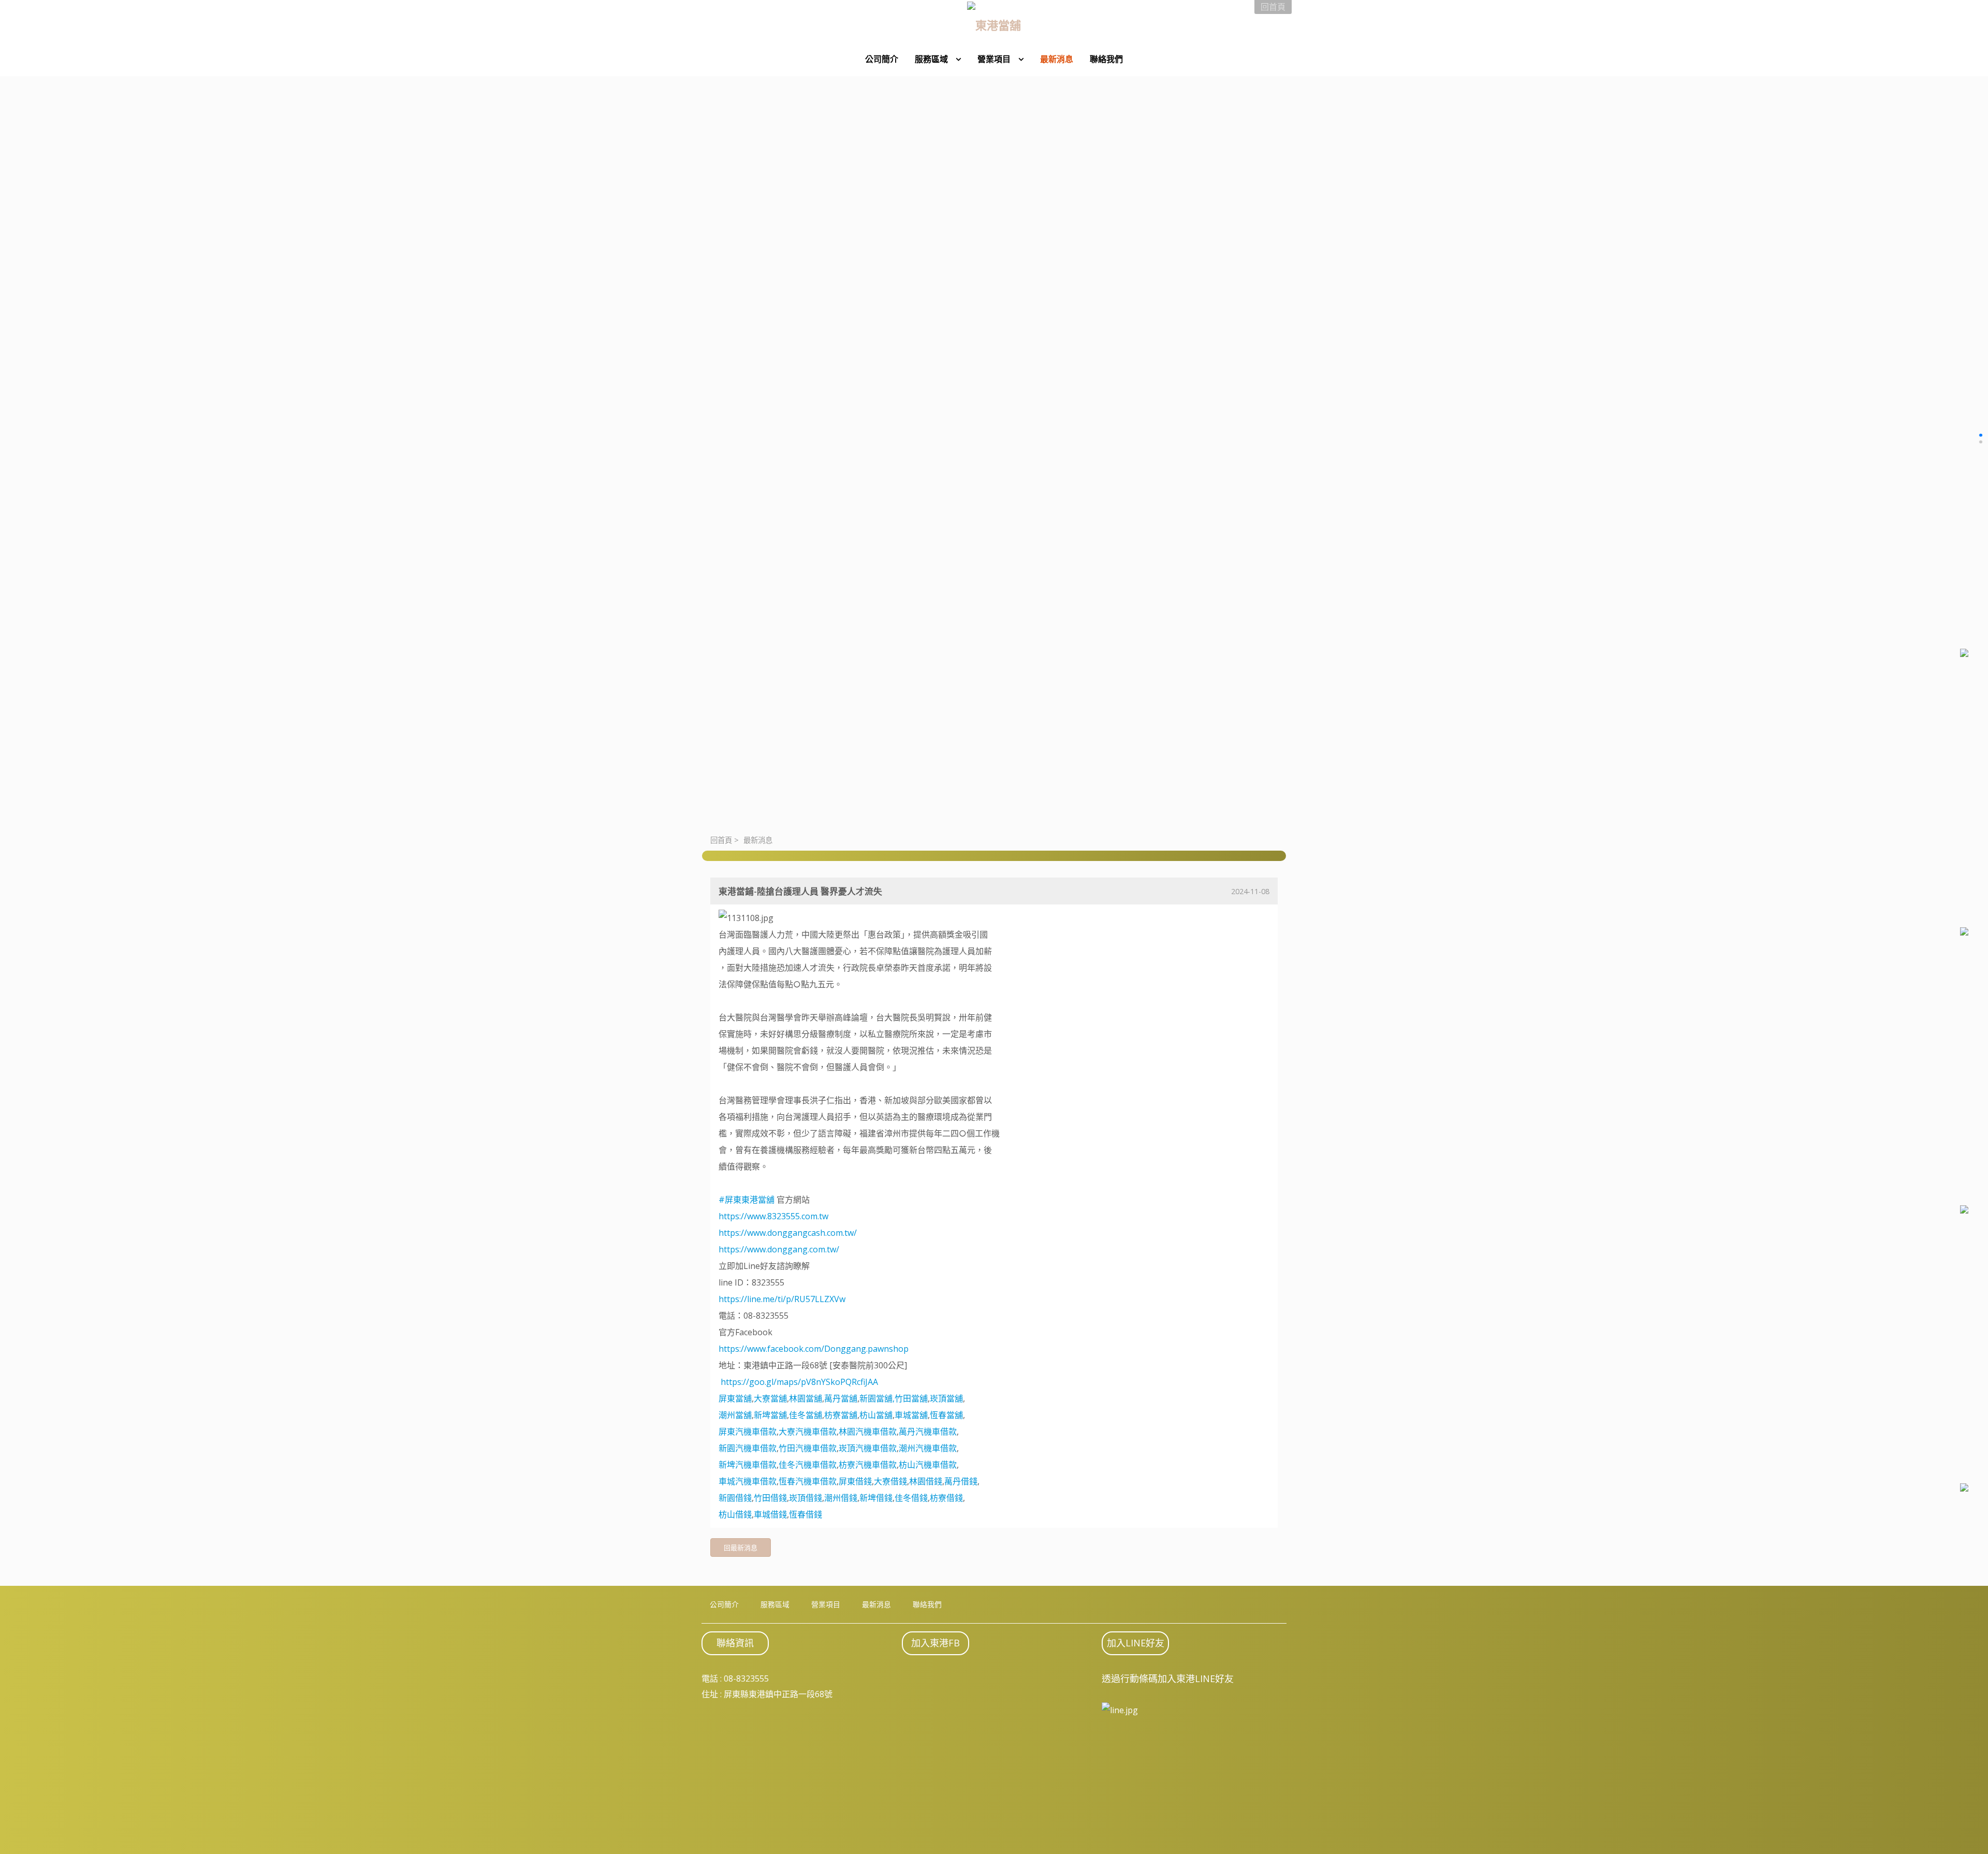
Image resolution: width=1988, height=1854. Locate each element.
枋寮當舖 (841, 1415)
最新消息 (758, 840)
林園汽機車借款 (868, 1432)
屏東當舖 (735, 1398)
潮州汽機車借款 (928, 1448)
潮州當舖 (735, 1415)
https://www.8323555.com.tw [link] (773, 1216)
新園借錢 (735, 1498)
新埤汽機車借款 (748, 1465)
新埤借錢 (876, 1498)
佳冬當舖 (806, 1415)
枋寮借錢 (946, 1498)
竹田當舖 (911, 1398)
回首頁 (721, 840)
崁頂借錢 (806, 1498)
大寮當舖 (770, 1398)
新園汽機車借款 (748, 1448)
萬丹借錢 (961, 1481)
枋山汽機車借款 (928, 1465)
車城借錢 (770, 1514)
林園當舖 (806, 1398)
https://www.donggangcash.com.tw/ (788, 1233)
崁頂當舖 (946, 1398)
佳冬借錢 (911, 1498)
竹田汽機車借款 (808, 1448)
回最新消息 (741, 1548)
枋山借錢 (735, 1514)
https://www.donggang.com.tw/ (779, 1249)
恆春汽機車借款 (808, 1481)
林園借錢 (926, 1481)
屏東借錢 (855, 1481)
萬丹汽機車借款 (928, 1432)
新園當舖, (877, 1398)
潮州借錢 (841, 1498)
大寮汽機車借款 (808, 1432)
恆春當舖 (946, 1415)
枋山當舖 (876, 1415)
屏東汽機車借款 (748, 1432)
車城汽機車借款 (748, 1481)
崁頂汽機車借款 (868, 1448)
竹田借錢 (770, 1498)
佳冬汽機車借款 (808, 1465)
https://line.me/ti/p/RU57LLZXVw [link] (782, 1299)
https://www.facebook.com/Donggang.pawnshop (814, 1349)
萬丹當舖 (841, 1398)
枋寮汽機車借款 (868, 1465)
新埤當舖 (770, 1415)
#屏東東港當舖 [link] (747, 1200)
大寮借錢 (890, 1481)
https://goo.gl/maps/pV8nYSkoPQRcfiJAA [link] (799, 1382)
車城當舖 (911, 1415)
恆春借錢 (806, 1514)
